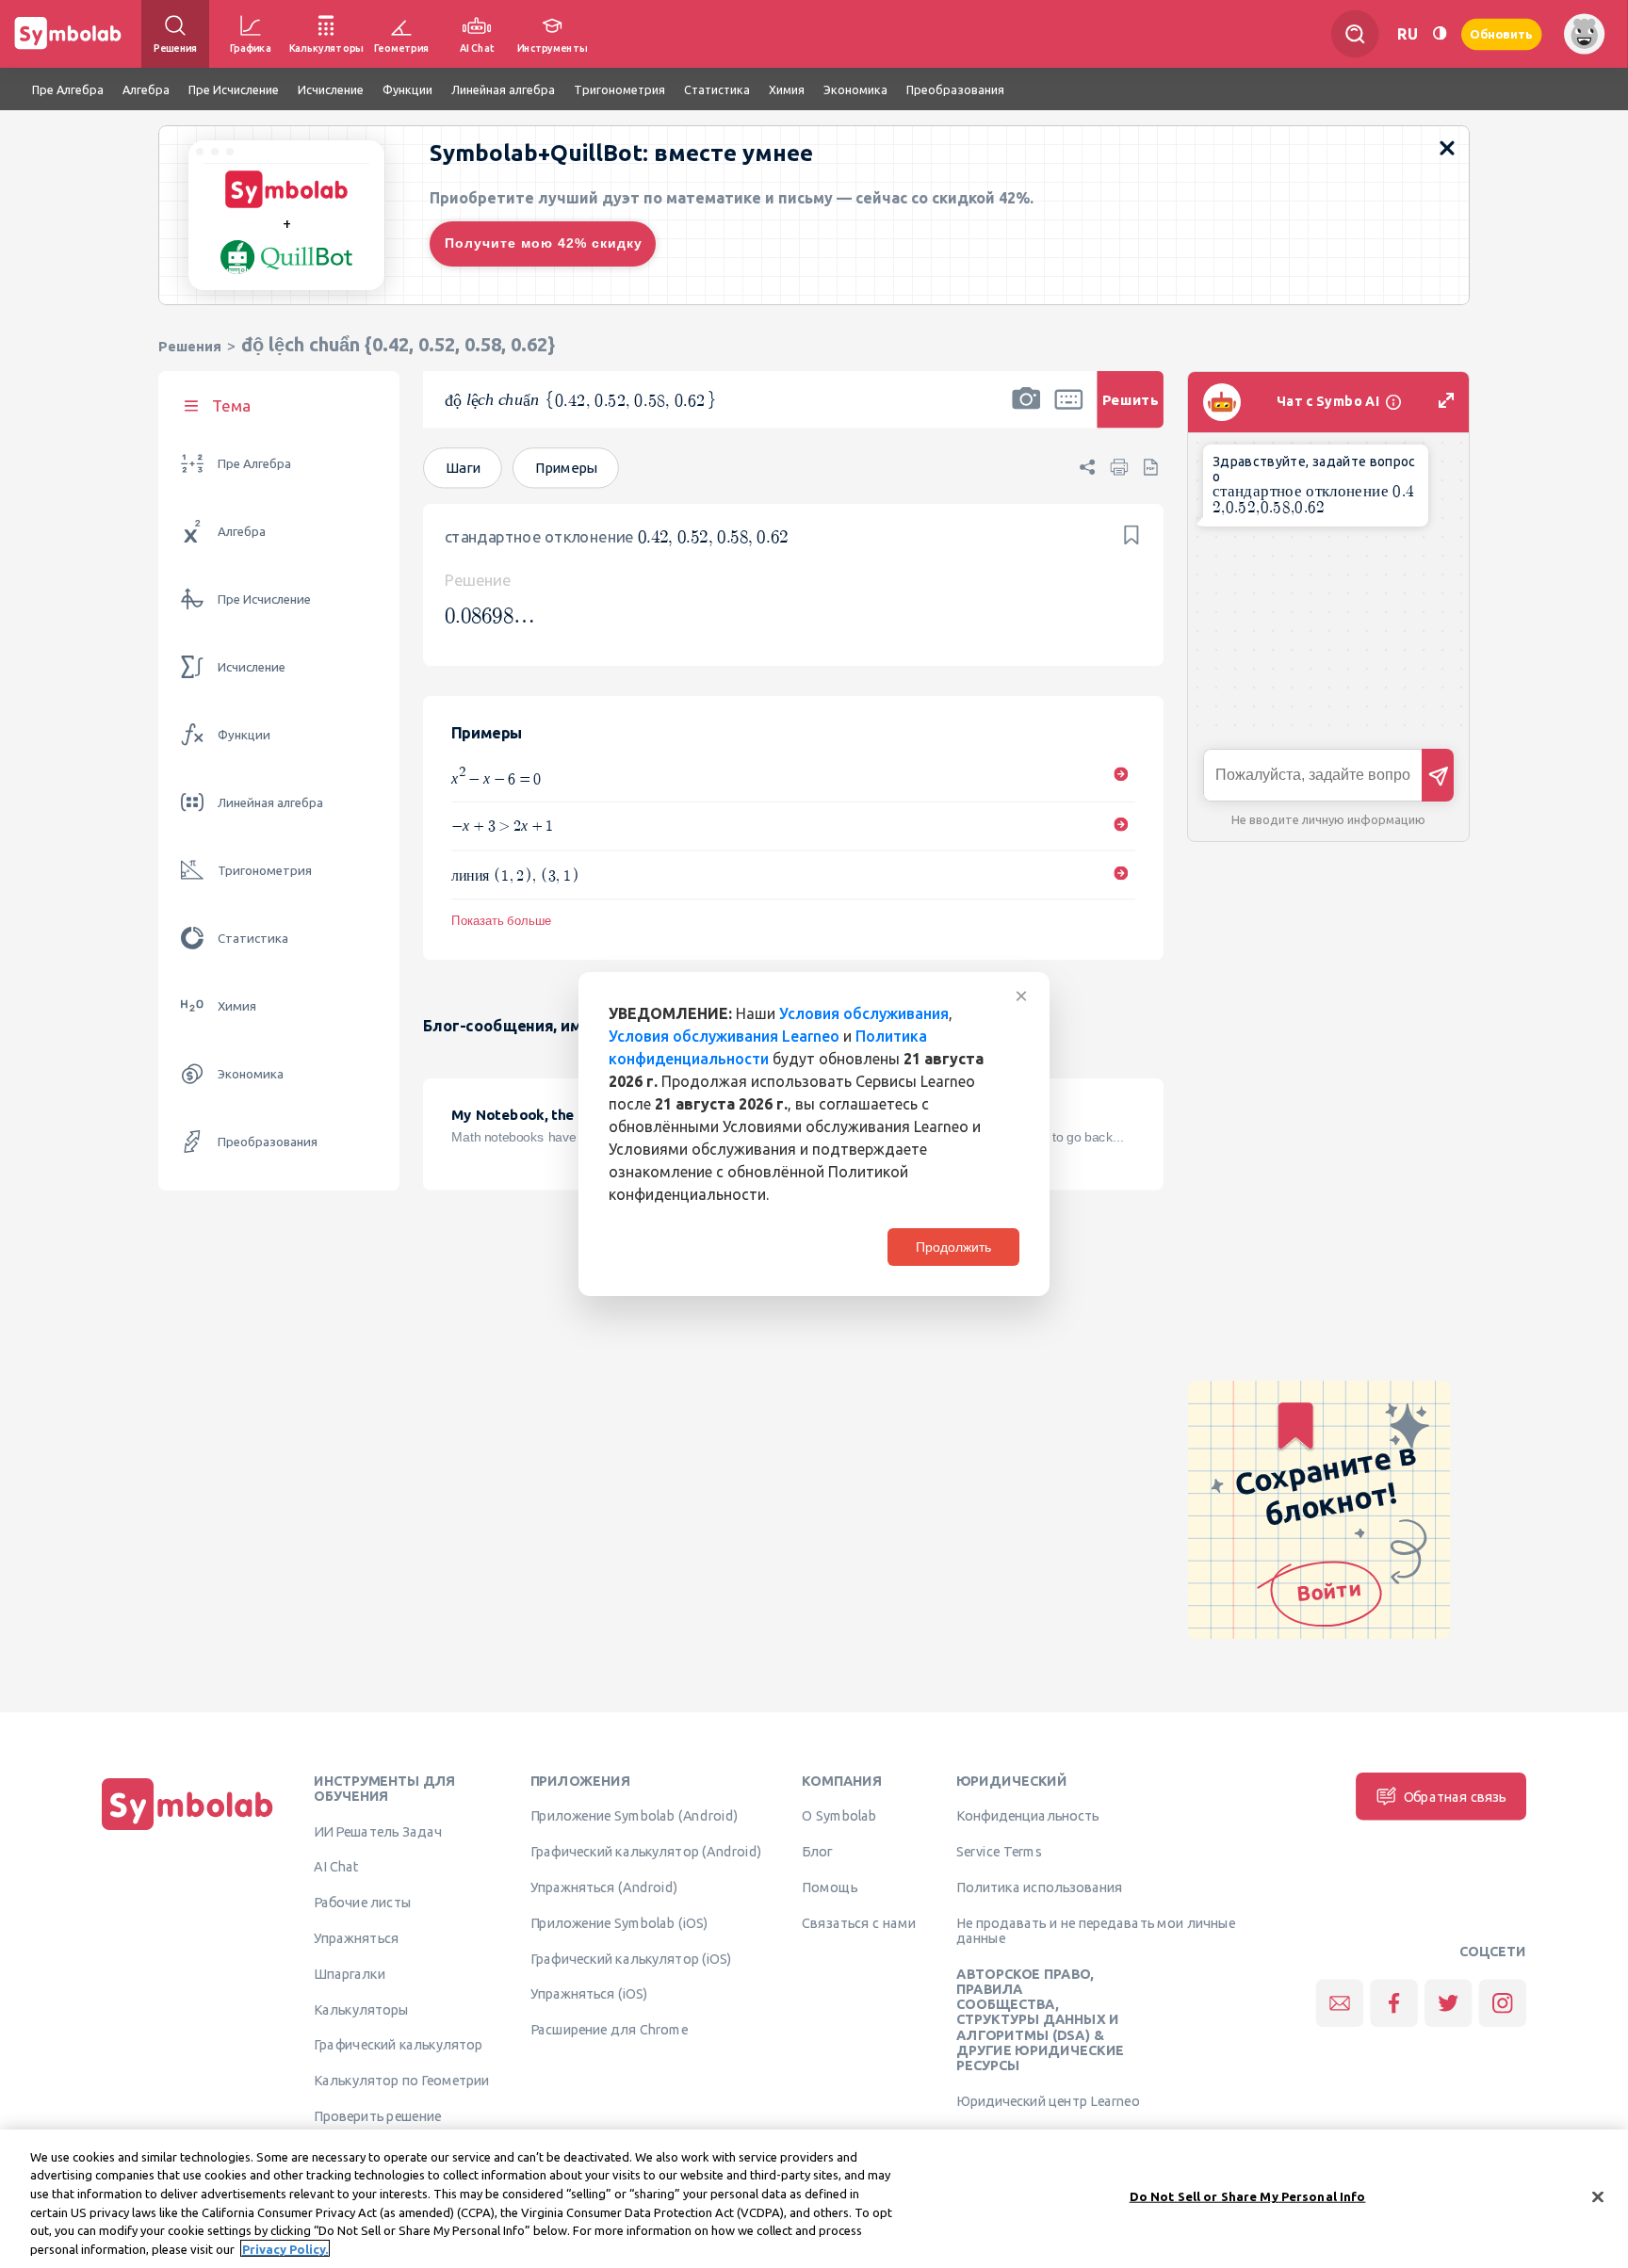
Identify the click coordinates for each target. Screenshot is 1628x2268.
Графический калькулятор (398, 2045)
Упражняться (356, 1937)
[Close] (1598, 2197)
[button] (1026, 412)
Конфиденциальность (1027, 1816)
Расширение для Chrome (609, 2030)
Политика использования (1039, 1887)
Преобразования (268, 1142)
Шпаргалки (350, 1973)
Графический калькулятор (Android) (646, 1852)
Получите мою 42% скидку (544, 243)
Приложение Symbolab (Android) (635, 1816)
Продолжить (953, 1247)
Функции (244, 735)
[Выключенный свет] (1440, 33)
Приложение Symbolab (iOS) (619, 1922)
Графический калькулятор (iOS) (631, 1958)
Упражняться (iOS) (589, 1994)
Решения (190, 346)
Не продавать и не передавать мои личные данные (1096, 1930)
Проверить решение (377, 2115)
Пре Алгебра (254, 464)
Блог (817, 1852)
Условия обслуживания (864, 1013)
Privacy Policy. (285, 2248)
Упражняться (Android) (604, 1887)
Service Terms (999, 1852)
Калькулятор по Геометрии (401, 2081)
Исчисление (252, 667)
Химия (237, 1006)
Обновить (1502, 33)
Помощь (830, 1887)
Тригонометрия (265, 871)
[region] (814, 2199)
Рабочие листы (363, 1903)
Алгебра (242, 532)
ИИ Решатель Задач (378, 1831)
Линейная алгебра (270, 803)
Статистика (253, 939)
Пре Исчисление (264, 599)
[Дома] (187, 1830)
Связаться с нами (859, 1922)
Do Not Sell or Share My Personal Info (1248, 2196)
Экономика (251, 1074)
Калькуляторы (361, 2009)
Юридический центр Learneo (1048, 2100)
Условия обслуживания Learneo (724, 1036)
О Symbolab (839, 1816)
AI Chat (336, 1867)
